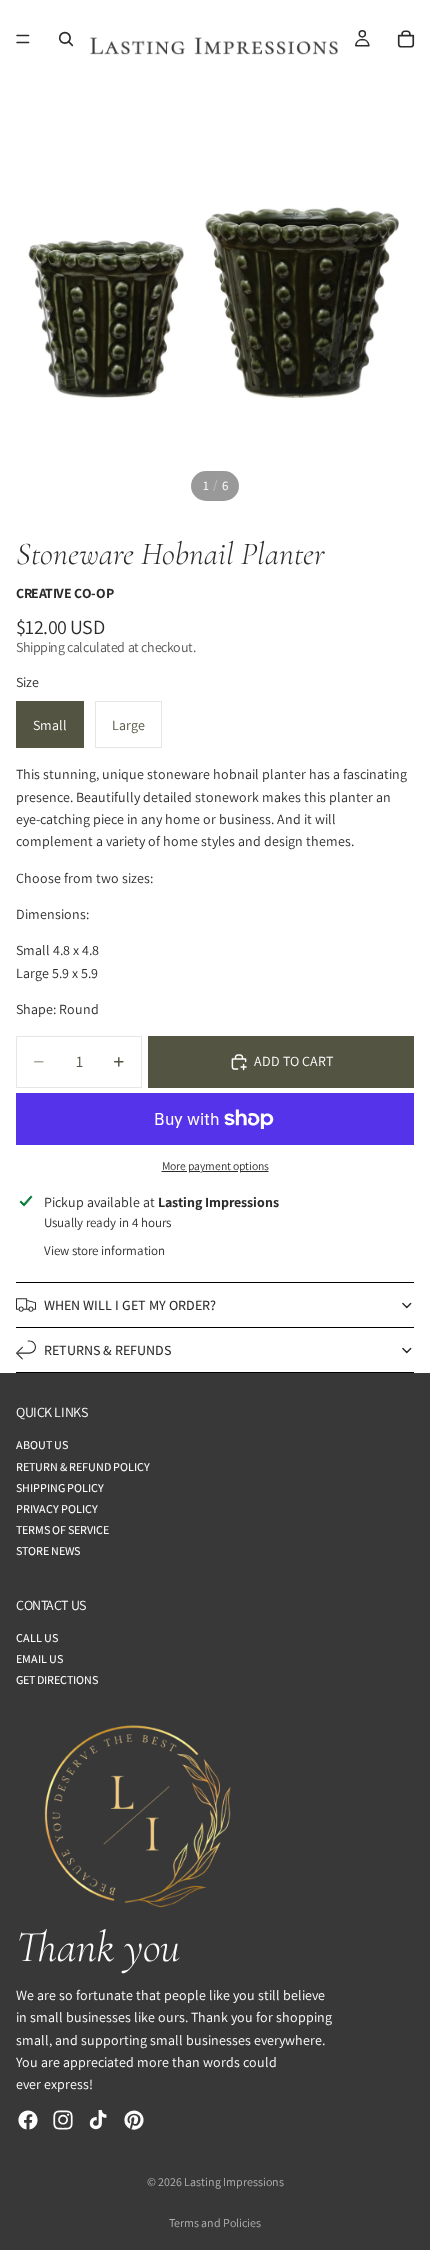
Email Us (39, 1658)
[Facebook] (28, 2120)
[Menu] (23, 39)
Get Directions (57, 1679)
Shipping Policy (60, 1487)
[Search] (66, 39)
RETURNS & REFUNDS (107, 1350)
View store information (104, 1250)
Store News (48, 1550)
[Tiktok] (98, 2120)
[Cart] (406, 39)
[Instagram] (63, 2120)
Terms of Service (62, 1529)
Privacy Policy (57, 1508)
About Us (42, 1444)
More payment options (215, 1165)
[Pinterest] (134, 2120)
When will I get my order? (130, 1305)
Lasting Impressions (234, 2181)
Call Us (37, 1637)
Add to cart (293, 1061)
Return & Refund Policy (83, 1466)
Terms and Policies (215, 2222)
